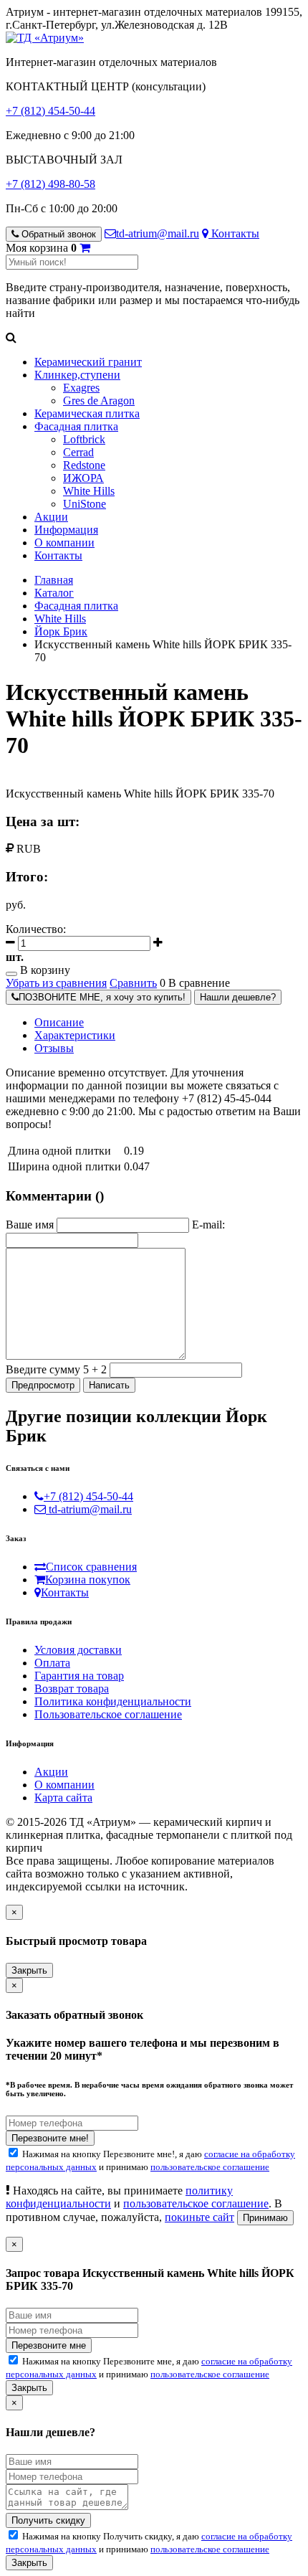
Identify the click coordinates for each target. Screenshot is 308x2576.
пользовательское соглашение (210, 2167)
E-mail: (208, 1225)
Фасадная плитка (76, 426)
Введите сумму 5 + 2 (56, 1369)
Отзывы (54, 1048)
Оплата (52, 1663)
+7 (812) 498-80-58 (50, 184)
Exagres (81, 388)
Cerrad (78, 452)
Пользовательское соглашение (108, 1714)
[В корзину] (85, 248)
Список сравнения (91, 1567)
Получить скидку (48, 2520)
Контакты (234, 233)
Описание (59, 1022)
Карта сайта (63, 1798)
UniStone (85, 504)
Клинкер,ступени (77, 375)
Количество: (36, 929)
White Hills (89, 491)
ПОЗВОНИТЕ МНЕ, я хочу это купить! (102, 997)
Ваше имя (30, 1225)
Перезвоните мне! (50, 2138)
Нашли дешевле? (238, 997)
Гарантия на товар (79, 1676)
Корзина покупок (88, 1580)
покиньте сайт (199, 2217)
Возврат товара (72, 1689)
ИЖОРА (83, 478)
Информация (66, 530)
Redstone (84, 465)
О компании (64, 543)
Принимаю (265, 2218)
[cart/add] (11, 974)
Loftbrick (84, 439)
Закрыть (29, 1970)
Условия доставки (78, 1650)
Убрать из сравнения (56, 983)
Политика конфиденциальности (113, 1701)
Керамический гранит (88, 362)
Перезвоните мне (49, 2345)
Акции (51, 517)
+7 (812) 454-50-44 (50, 111)
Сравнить (133, 983)
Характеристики (75, 1035)
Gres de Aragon (99, 401)
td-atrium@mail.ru (158, 233)
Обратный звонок (57, 234)
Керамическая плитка (87, 413)
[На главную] (45, 38)
